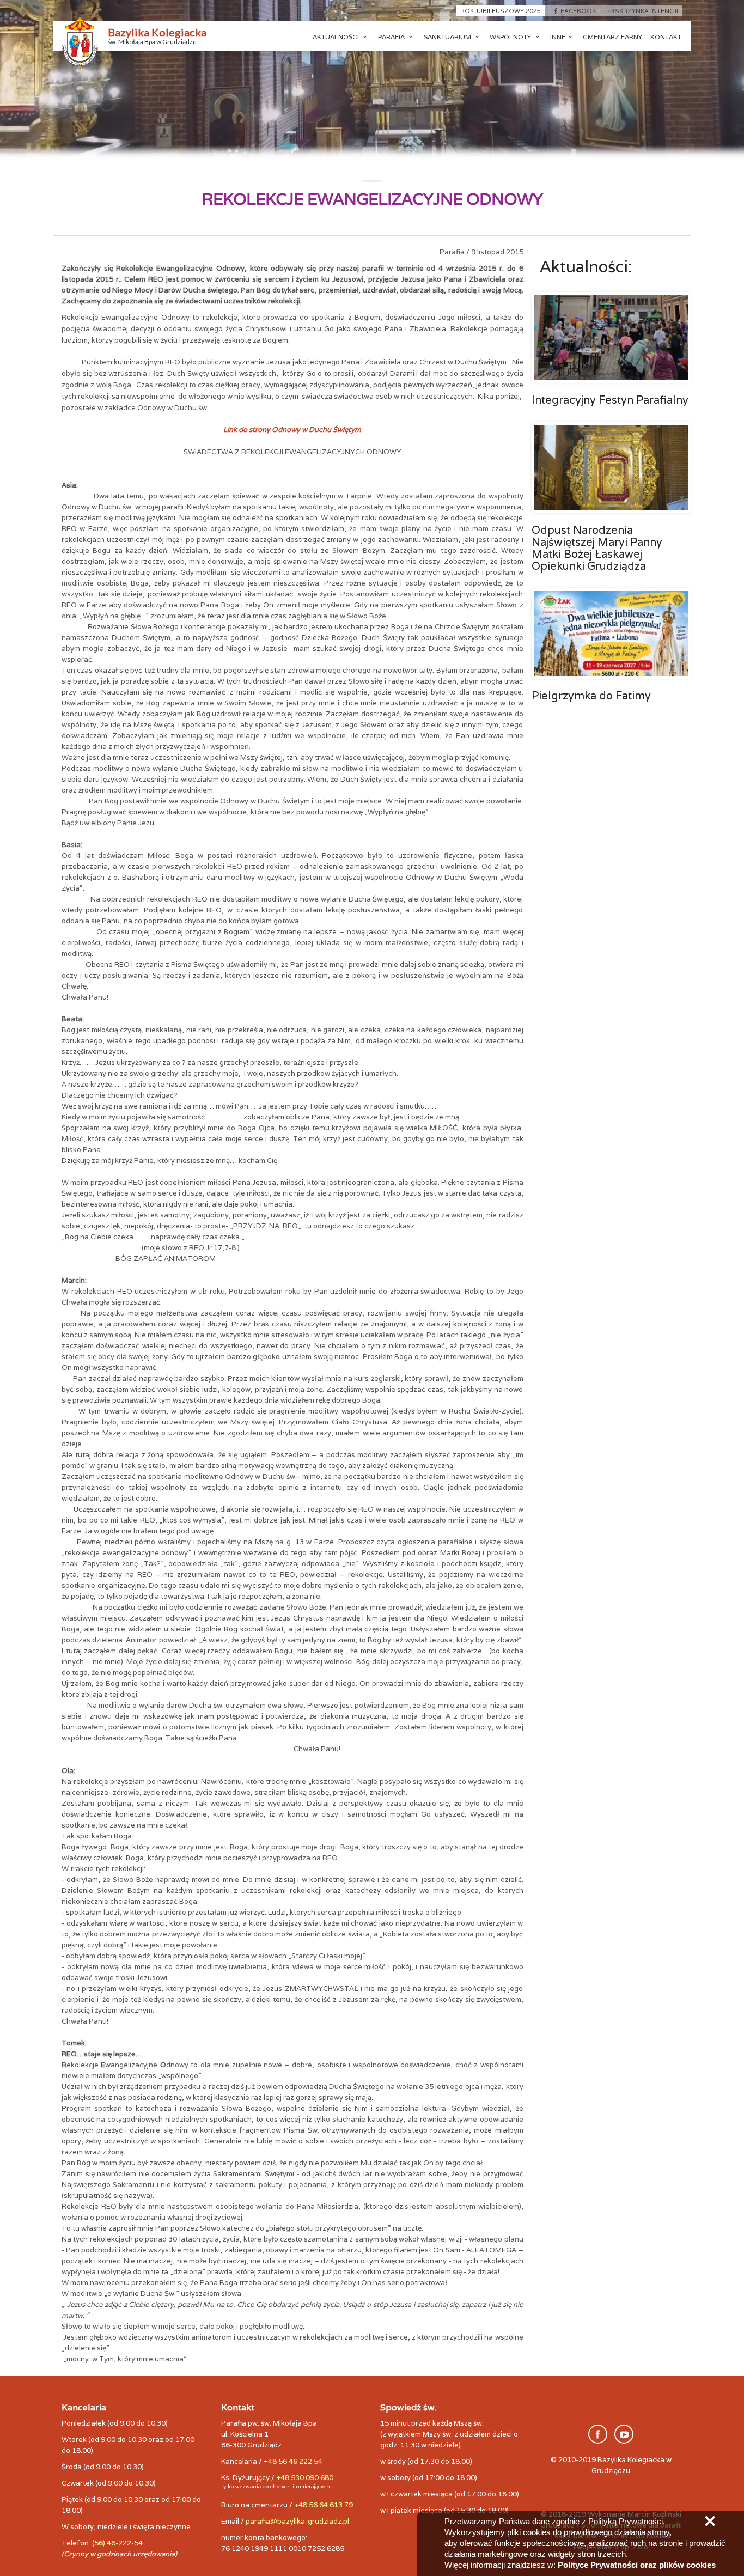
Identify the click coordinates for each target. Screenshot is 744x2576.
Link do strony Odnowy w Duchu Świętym (292, 430)
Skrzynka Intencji (647, 11)
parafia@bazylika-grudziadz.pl (297, 2521)
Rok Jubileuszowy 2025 (501, 11)
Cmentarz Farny (612, 37)
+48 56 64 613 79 (324, 2505)
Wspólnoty (511, 37)
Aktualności (337, 37)
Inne (558, 37)
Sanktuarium (448, 37)
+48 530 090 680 (305, 2478)
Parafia (392, 37)
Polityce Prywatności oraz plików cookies (637, 2565)
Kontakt (666, 37)
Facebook (578, 11)
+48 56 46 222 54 (293, 2461)
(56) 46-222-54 (117, 2543)
